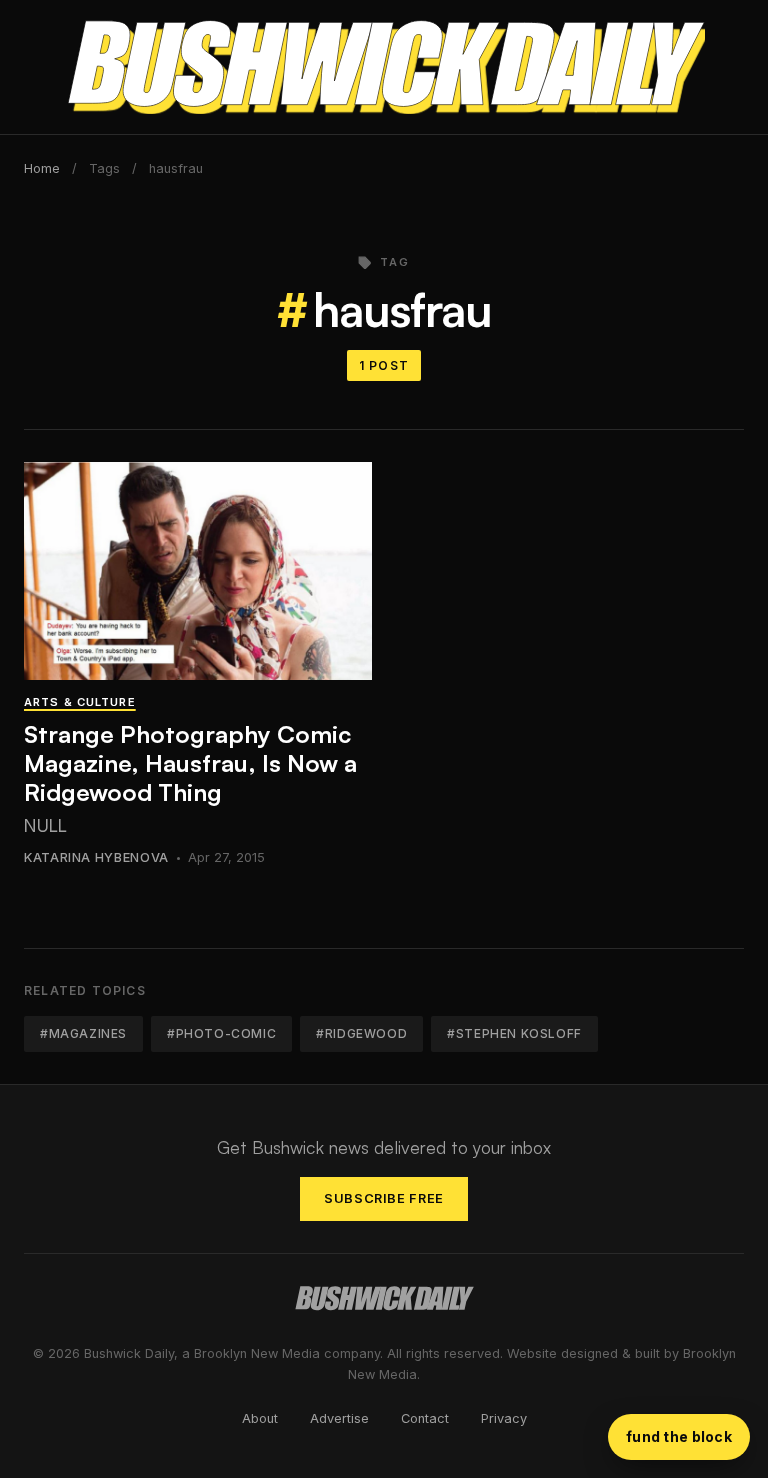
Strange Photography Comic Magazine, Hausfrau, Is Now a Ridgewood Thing (190, 763)
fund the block (679, 1436)
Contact (425, 1418)
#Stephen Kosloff (514, 1033)
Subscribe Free (384, 1198)
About (260, 1418)
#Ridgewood (361, 1033)
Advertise (339, 1418)
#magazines (83, 1033)
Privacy (504, 1418)
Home (42, 168)
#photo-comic (221, 1033)
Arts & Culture (80, 702)
